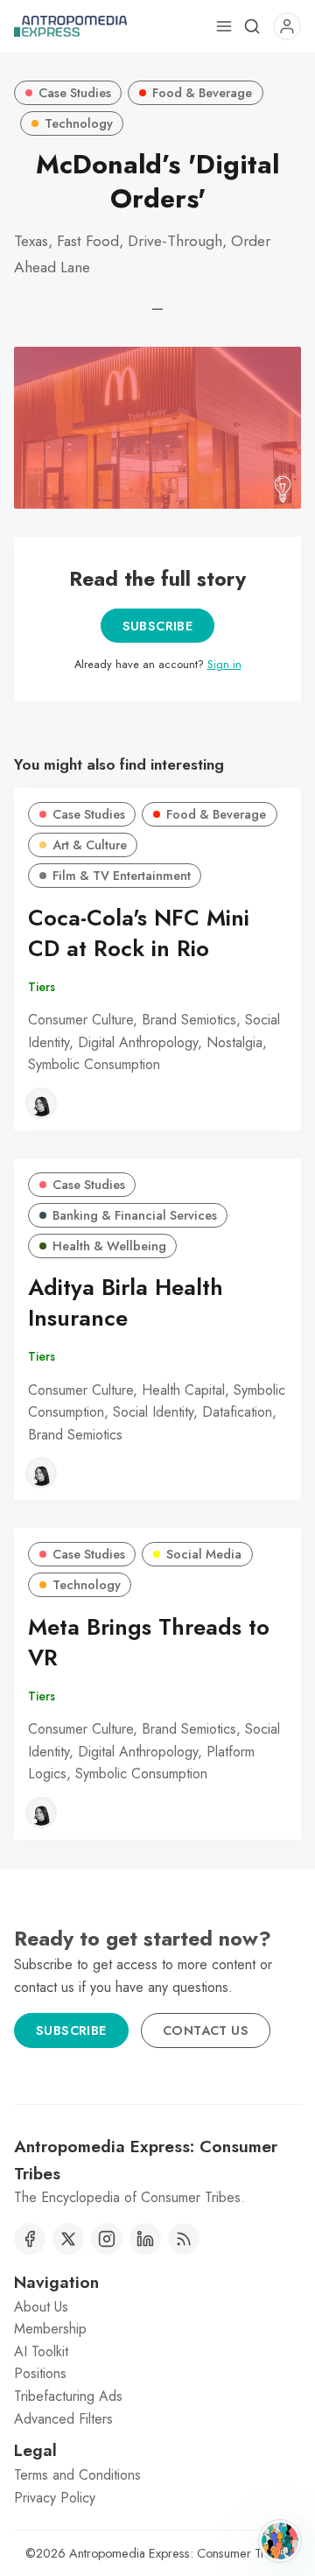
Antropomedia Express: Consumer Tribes (178, 2553)
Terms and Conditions (77, 2475)
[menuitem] (157, 2307)
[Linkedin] (145, 2239)
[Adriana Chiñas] (41, 1103)
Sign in (224, 664)
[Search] (252, 26)
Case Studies (75, 93)
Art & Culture (90, 845)
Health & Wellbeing (109, 1246)
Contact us (206, 2031)
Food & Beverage (202, 93)
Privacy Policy (55, 2498)
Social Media (204, 1554)
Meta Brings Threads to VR (149, 1643)
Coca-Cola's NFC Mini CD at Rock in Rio (139, 933)
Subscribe (158, 626)
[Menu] (224, 26)
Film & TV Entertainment (122, 876)
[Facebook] (30, 2239)
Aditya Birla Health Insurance (126, 1303)
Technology (79, 123)
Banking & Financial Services (135, 1215)
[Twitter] (68, 2239)
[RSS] (184, 2239)
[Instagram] (107, 2239)
